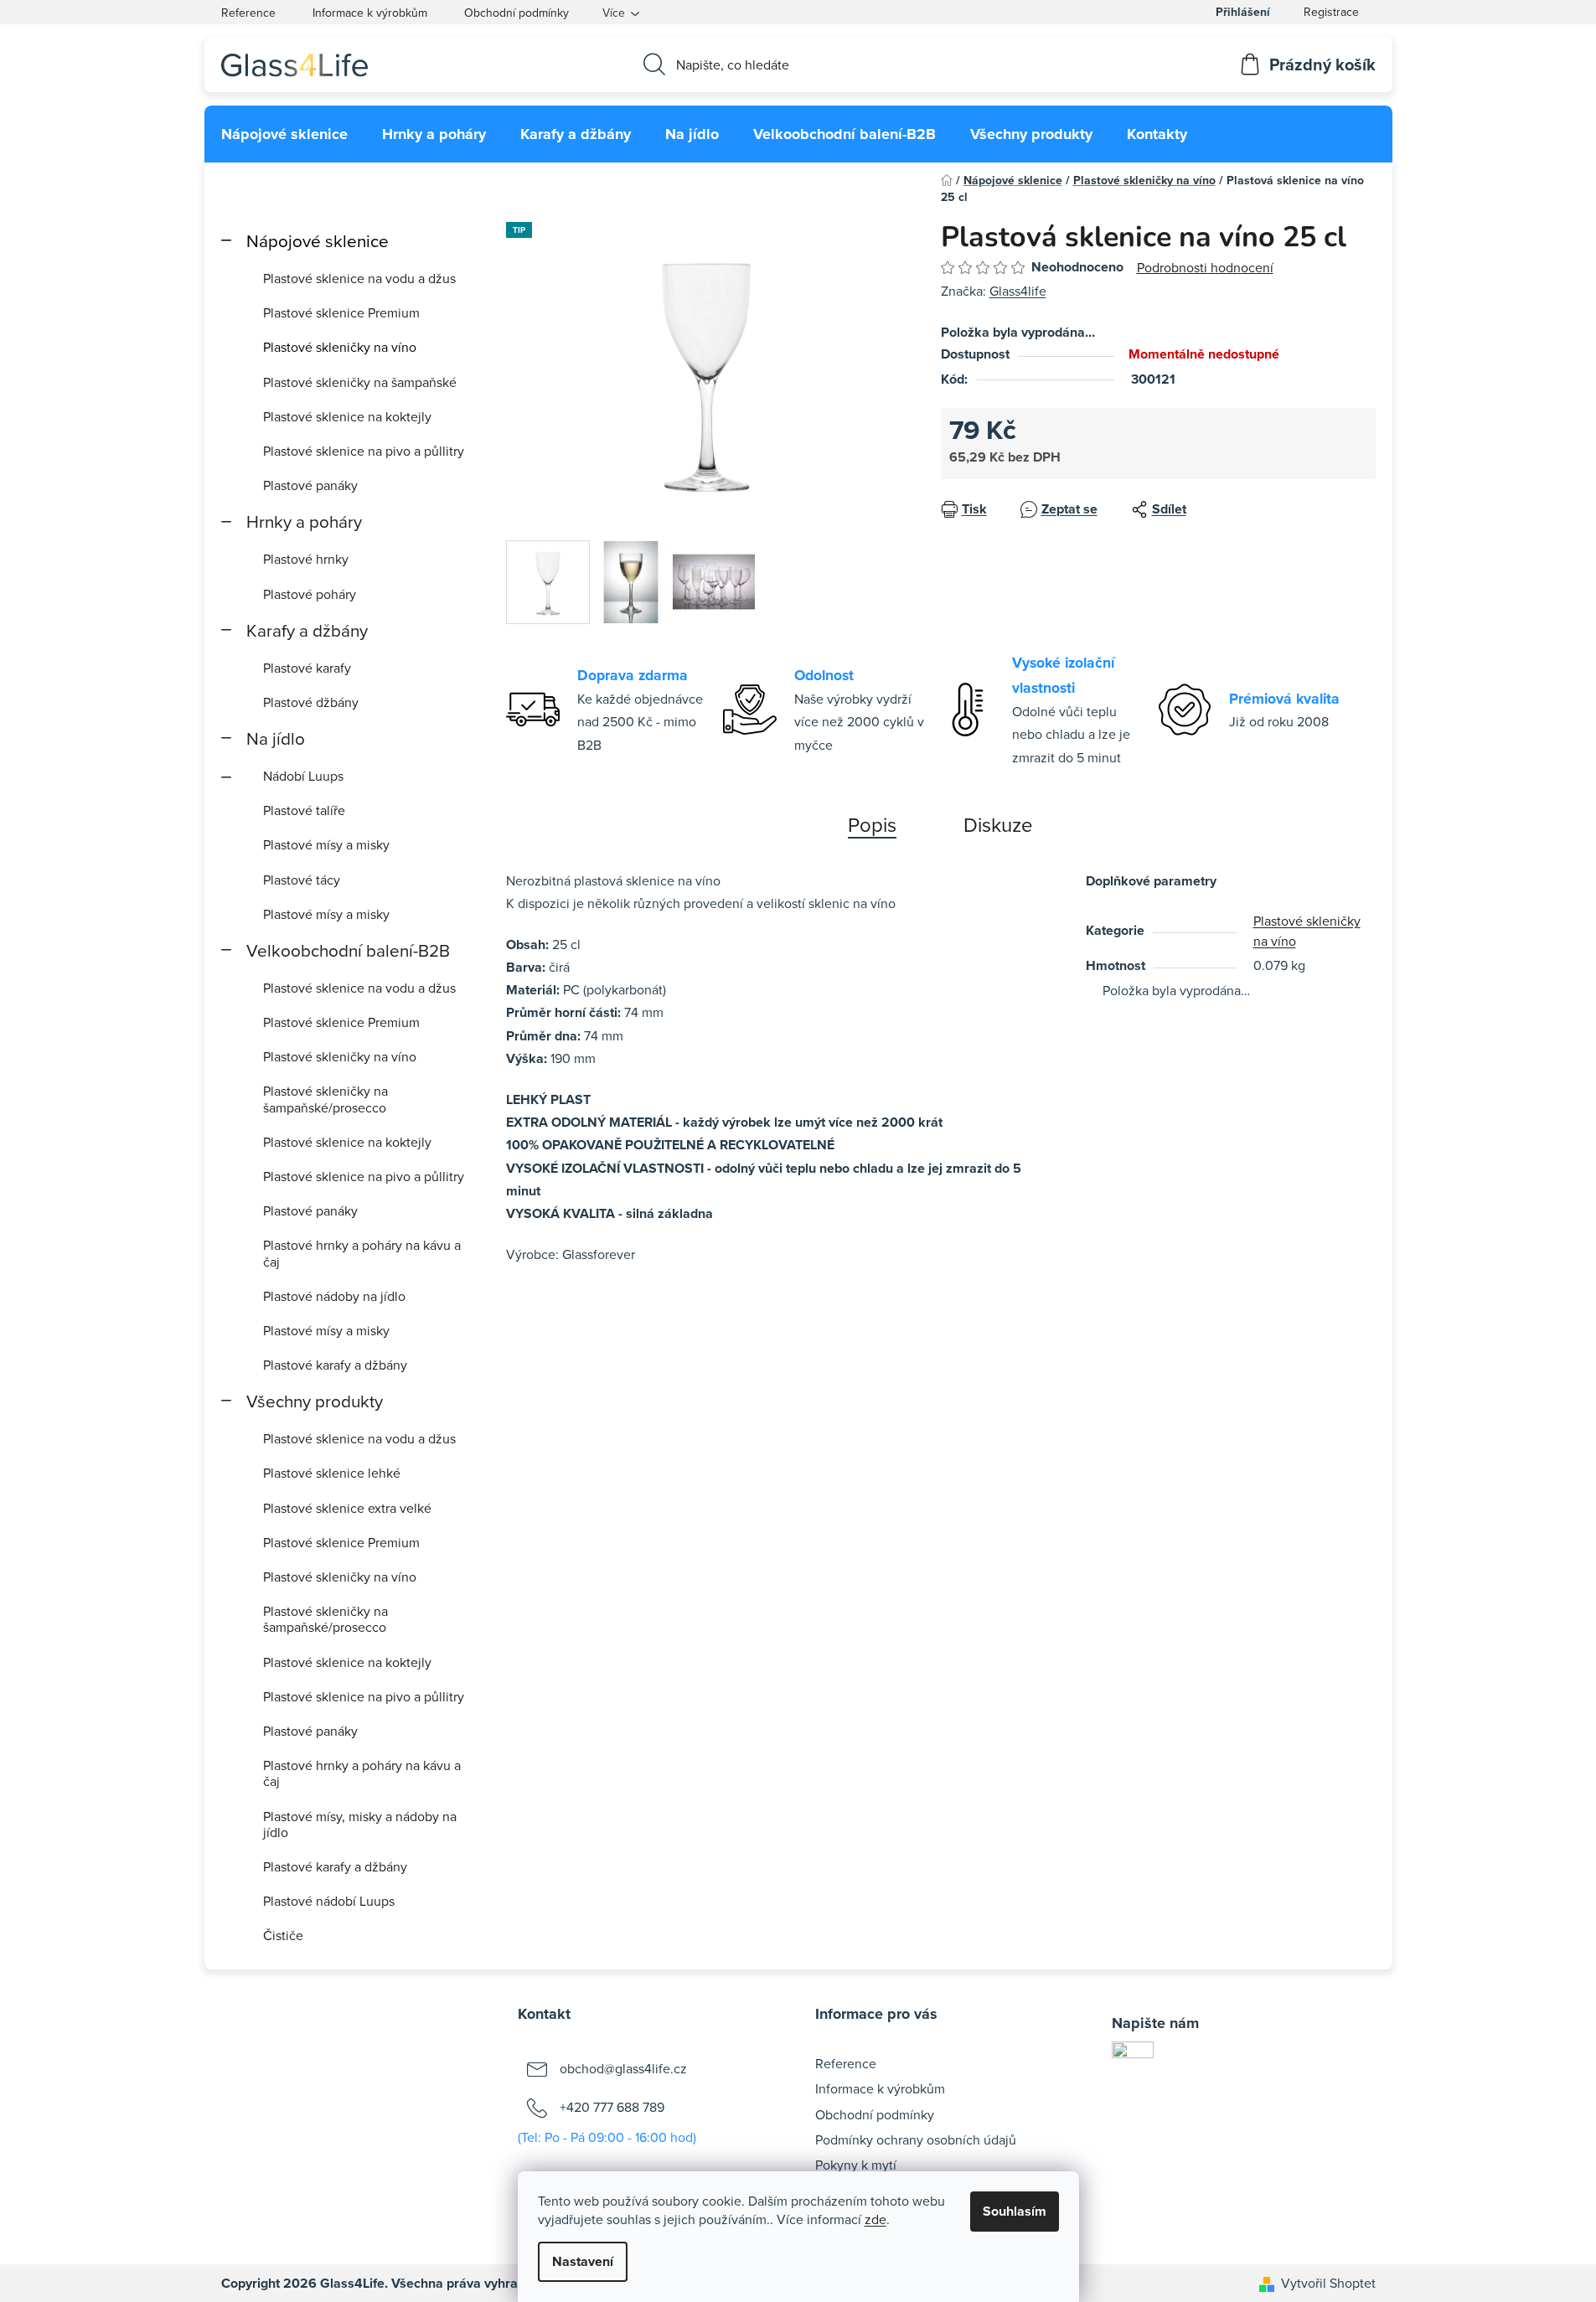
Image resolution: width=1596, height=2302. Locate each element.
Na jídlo (276, 738)
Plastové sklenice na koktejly (347, 416)
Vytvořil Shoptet (1328, 2283)
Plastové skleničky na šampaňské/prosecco (325, 1099)
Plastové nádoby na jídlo (334, 1296)
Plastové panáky (310, 485)
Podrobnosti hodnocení (1205, 267)
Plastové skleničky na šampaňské (360, 382)
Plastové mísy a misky (326, 844)
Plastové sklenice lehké (332, 1473)
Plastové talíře (304, 810)
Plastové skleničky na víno (340, 347)
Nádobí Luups (303, 776)
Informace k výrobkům (370, 13)
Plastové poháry (310, 594)
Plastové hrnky (306, 559)
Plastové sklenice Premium (341, 312)
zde (875, 2219)
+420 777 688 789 (612, 2107)
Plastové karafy (307, 668)
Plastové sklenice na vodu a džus (359, 278)
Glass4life (1018, 291)
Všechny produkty (315, 1401)
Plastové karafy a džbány (335, 1365)
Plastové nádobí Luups (329, 1901)
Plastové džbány (311, 702)
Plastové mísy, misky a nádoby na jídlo (360, 1824)
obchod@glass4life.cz (623, 2068)
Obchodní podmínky (517, 13)
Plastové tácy (302, 880)
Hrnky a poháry (304, 521)
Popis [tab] (872, 824)
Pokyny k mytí (856, 2165)
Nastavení (583, 2261)
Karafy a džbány (307, 630)
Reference (248, 13)
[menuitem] (284, 134)
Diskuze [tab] (998, 824)
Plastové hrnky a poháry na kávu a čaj (362, 1253)
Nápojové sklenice (318, 241)
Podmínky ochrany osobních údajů (916, 2139)
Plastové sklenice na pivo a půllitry (364, 451)
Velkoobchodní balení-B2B (348, 950)
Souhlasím (1015, 2211)
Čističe (283, 1935)
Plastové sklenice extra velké (347, 1508)
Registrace (1331, 12)
